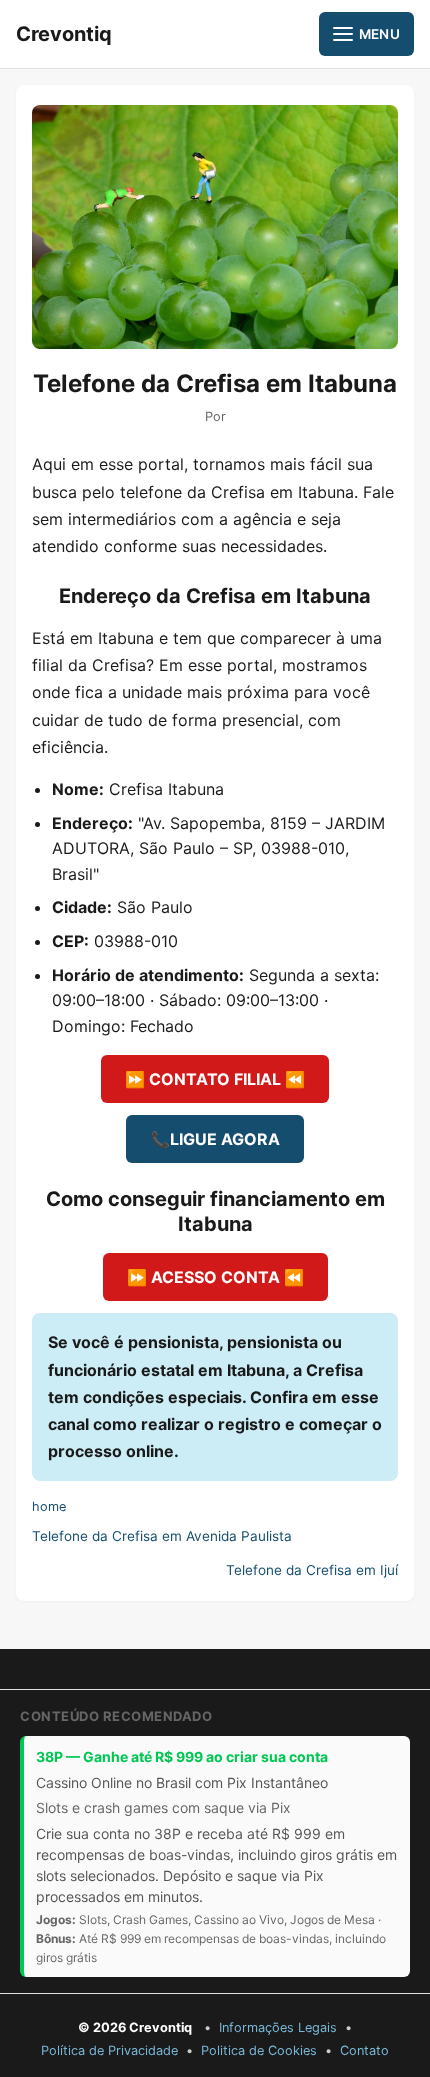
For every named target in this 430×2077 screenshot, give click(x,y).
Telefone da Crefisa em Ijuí (312, 1570)
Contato (364, 2050)
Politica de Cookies (259, 2050)
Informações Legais (278, 2027)
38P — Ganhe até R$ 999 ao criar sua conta (182, 1756)
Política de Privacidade (109, 2050)
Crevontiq (64, 34)
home (49, 1506)
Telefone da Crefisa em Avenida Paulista (162, 1536)
